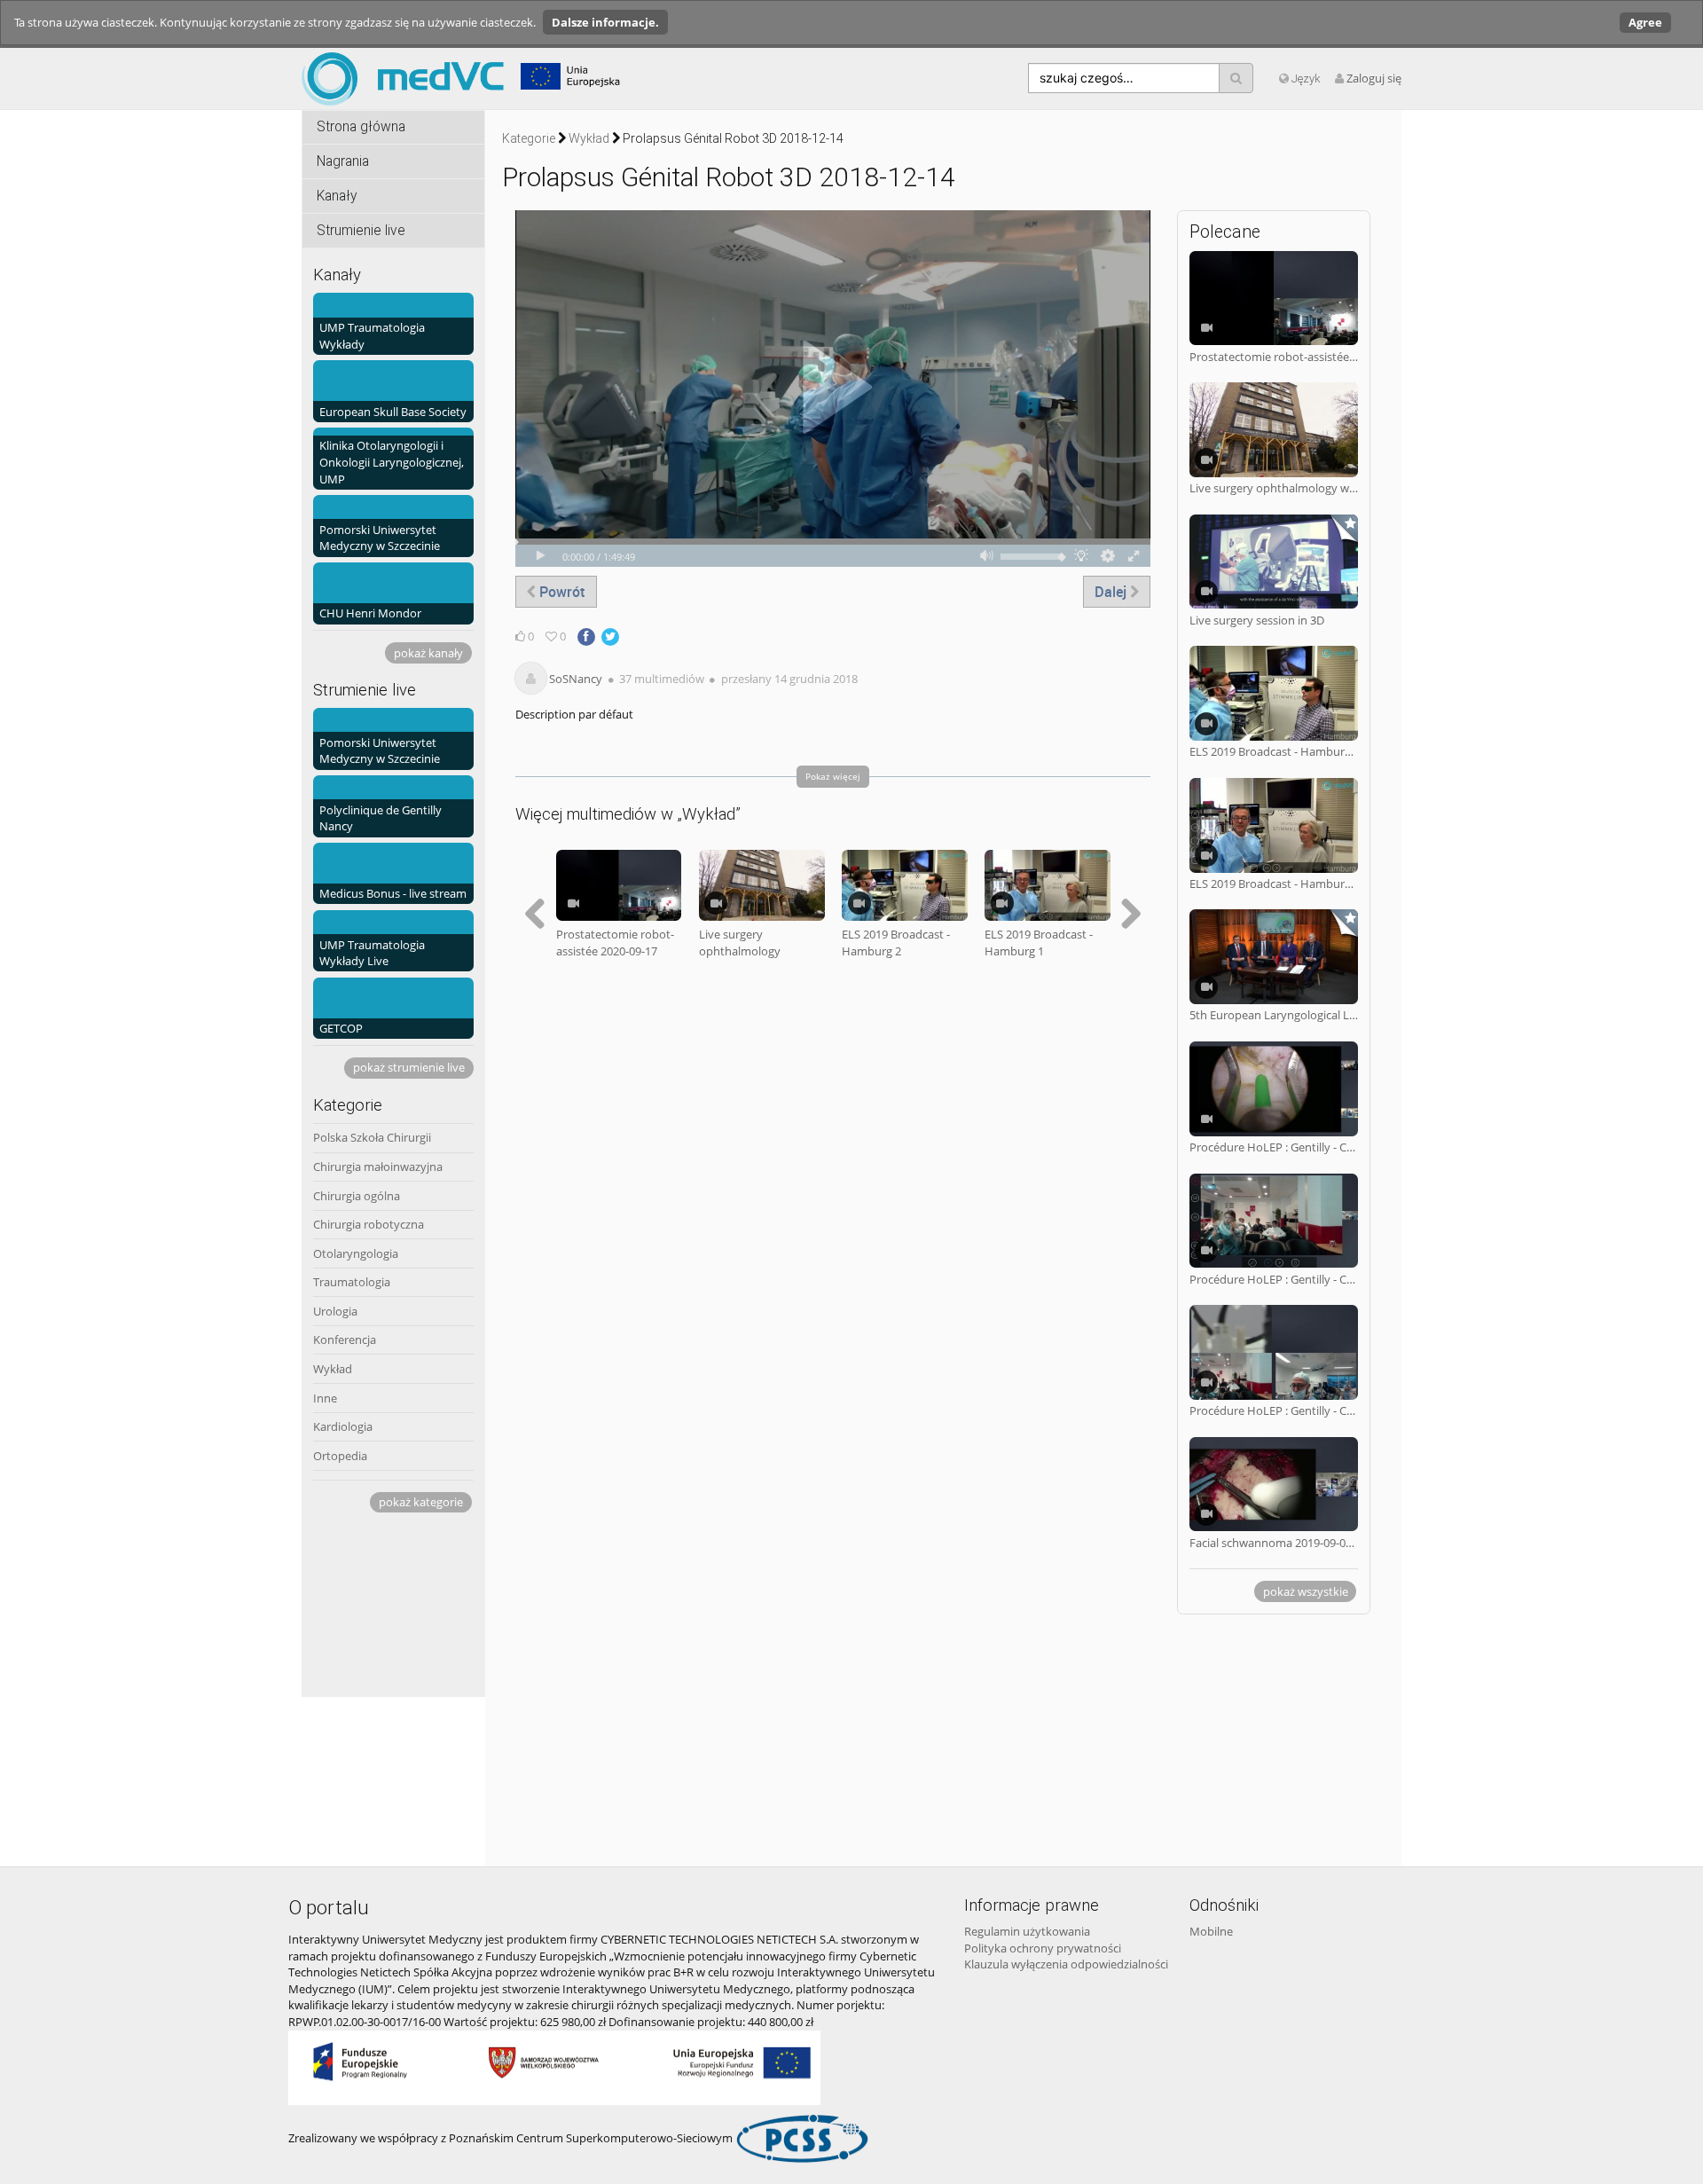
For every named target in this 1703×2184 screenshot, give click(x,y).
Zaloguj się (1374, 78)
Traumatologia (352, 1282)
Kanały (337, 196)
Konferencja (345, 1339)
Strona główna (361, 127)
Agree (1645, 22)
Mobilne (1211, 1931)
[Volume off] (987, 556)
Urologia (335, 1311)
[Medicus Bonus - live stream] (393, 872)
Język (1305, 79)
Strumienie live (361, 231)
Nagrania (343, 161)
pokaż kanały (428, 653)
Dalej (1112, 592)
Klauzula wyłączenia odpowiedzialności (1066, 1964)
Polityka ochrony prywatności (1043, 1948)
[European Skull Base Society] (393, 390)
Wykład (333, 1369)
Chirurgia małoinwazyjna (378, 1167)
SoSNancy (576, 679)
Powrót (561, 592)
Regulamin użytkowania (1027, 1931)
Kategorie (529, 138)
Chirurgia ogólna (357, 1196)
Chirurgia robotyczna (369, 1224)
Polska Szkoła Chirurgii (372, 1137)
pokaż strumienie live (409, 1067)
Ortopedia (340, 1456)
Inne (325, 1398)
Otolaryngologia (356, 1253)
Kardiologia (343, 1426)
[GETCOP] (393, 1007)
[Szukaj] (1236, 78)
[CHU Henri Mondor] (393, 592)
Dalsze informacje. (605, 22)
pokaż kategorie (421, 1502)
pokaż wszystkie (1306, 1591)
